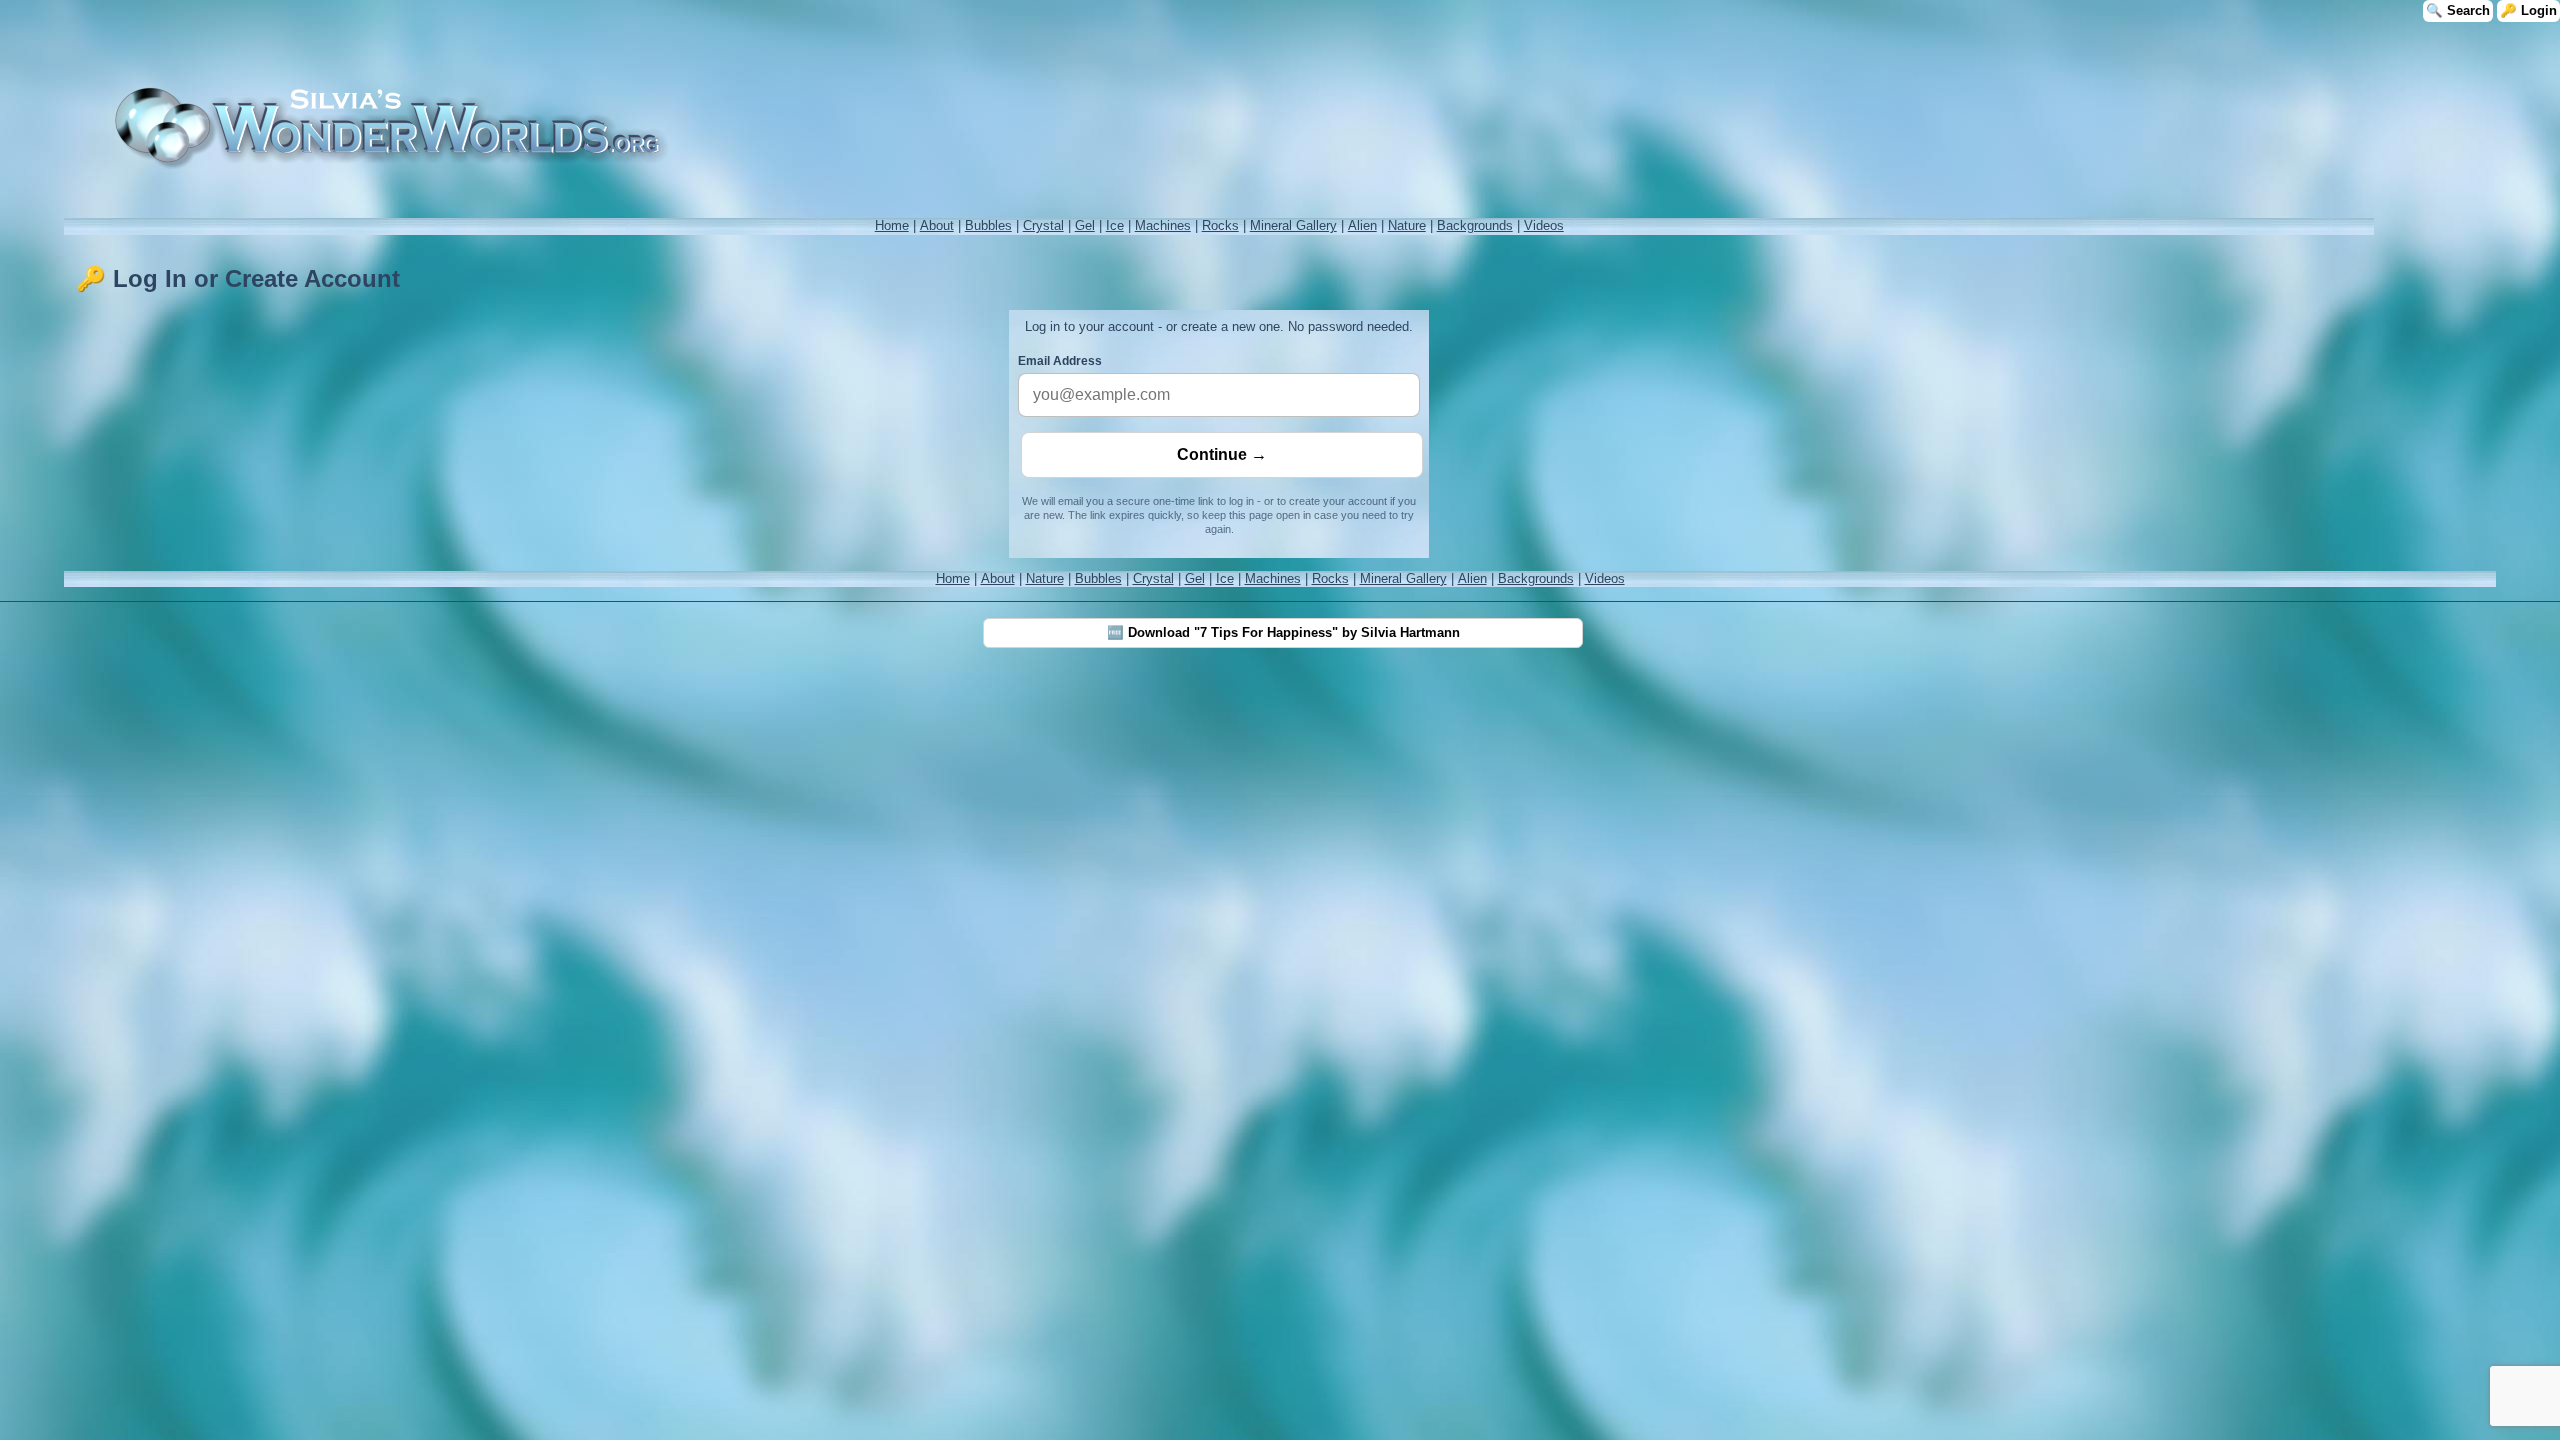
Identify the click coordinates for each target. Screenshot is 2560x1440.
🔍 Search (2458, 10)
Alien (1362, 225)
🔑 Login (2528, 10)
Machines (1163, 225)
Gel (1085, 225)
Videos (1544, 225)
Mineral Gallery (1293, 225)
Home (892, 225)
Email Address (1060, 361)
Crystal (1043, 225)
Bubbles (988, 225)
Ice (1115, 225)
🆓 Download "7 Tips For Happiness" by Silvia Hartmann (1283, 632)
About (937, 225)
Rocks (1220, 225)
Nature (1407, 225)
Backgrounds (1475, 225)
